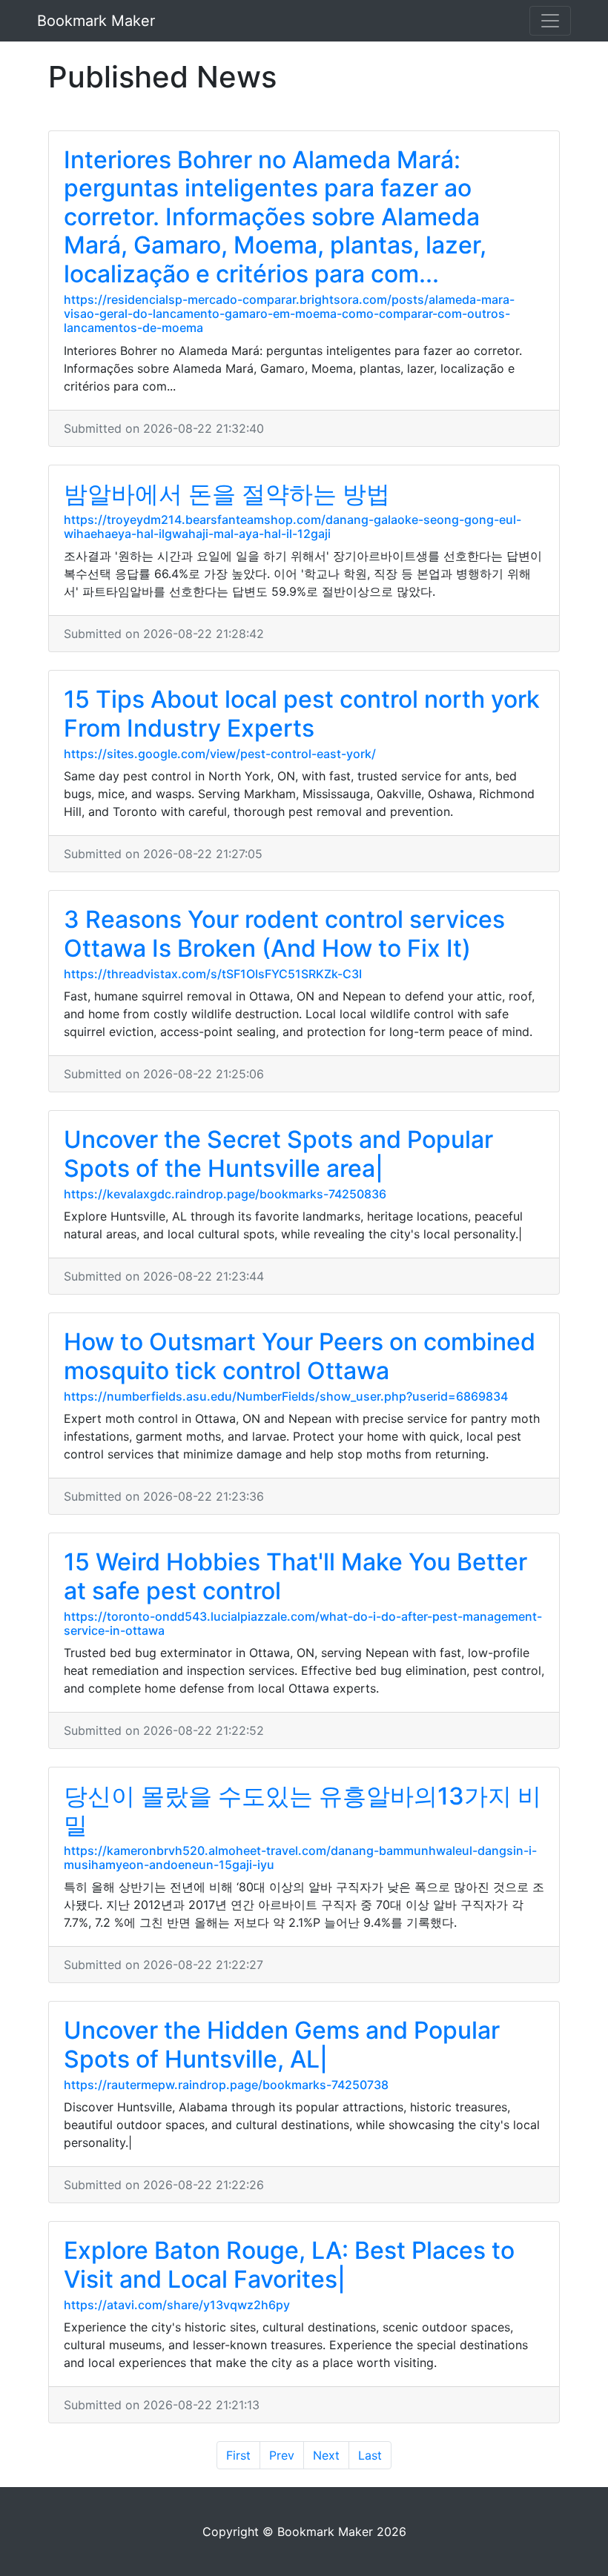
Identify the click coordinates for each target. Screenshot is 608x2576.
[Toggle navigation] (550, 21)
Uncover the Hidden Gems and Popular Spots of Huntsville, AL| (282, 2044)
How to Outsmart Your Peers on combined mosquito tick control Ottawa (300, 1356)
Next (326, 2455)
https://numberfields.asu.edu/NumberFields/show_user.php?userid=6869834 (286, 1396)
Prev (282, 2455)
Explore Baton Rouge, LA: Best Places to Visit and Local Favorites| (289, 2264)
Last (370, 2455)
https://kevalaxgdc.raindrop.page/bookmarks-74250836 (225, 1194)
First (238, 2455)
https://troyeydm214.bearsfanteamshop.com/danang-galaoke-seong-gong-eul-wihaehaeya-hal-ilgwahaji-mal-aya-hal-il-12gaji (293, 527)
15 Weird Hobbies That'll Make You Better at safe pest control (295, 1576)
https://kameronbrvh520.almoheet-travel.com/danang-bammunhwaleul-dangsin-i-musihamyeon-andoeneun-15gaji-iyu (300, 1858)
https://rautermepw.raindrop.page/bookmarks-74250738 (226, 2085)
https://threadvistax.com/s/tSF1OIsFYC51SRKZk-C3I (213, 974)
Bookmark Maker (96, 21)
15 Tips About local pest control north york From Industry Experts (302, 713)
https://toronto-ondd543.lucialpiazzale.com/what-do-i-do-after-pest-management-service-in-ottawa (303, 1623)
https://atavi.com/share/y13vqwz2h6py (177, 2305)
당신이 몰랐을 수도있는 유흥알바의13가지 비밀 (303, 1810)
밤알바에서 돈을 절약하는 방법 (227, 494)
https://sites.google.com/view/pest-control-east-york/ (220, 754)
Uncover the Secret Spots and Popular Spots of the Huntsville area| (278, 1153)
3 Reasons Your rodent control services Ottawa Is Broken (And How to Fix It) (284, 933)
